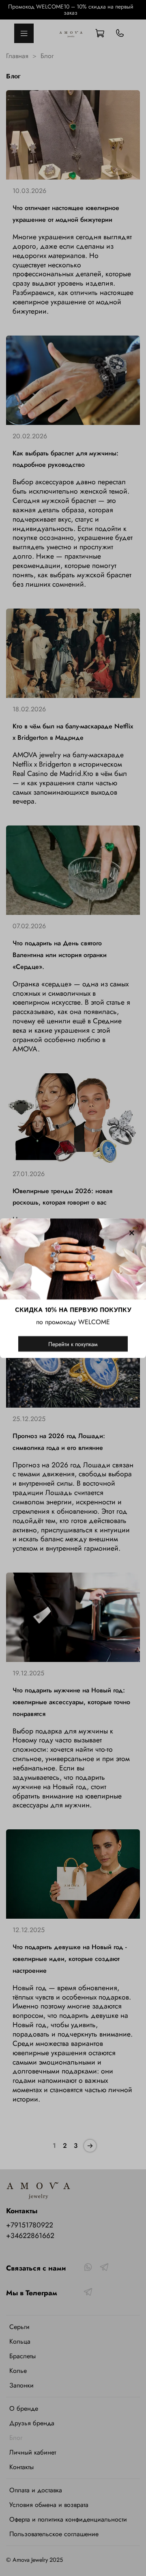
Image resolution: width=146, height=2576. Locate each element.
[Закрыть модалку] (132, 1233)
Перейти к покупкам (73, 1343)
